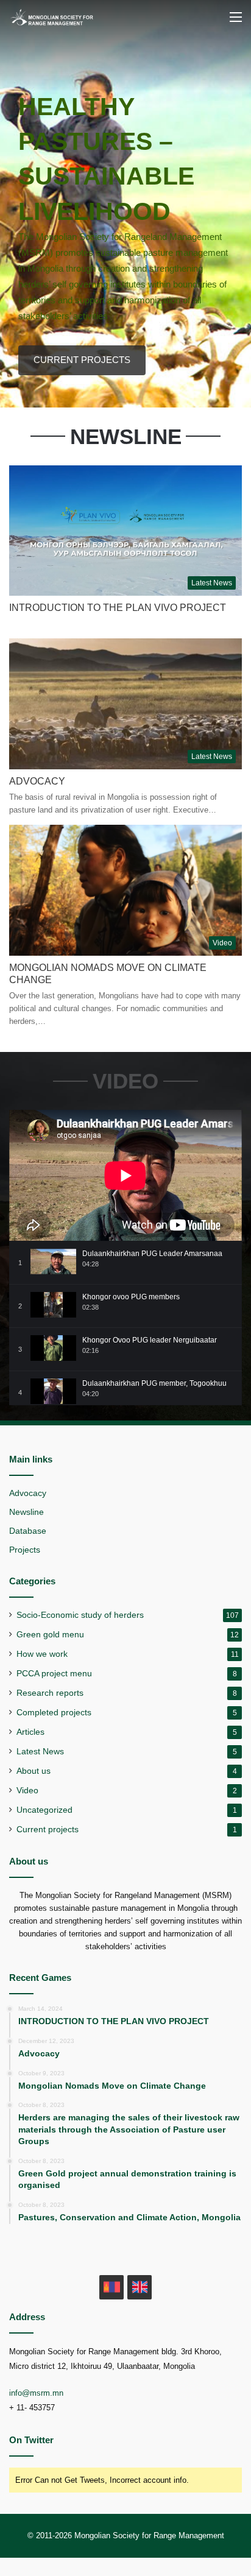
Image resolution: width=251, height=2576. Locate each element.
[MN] (111, 2287)
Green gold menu (50, 1635)
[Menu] (236, 22)
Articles (30, 1732)
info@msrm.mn (36, 2393)
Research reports (50, 1693)
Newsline (27, 1512)
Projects (25, 1550)
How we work (42, 1654)
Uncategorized (44, 1810)
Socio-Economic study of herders (80, 1615)
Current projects (48, 1830)
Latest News (40, 1752)
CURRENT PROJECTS (82, 360)
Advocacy (37, 781)
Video (27, 1791)
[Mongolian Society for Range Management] (58, 17)
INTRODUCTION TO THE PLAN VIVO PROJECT (118, 608)
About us (34, 1771)
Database (28, 1531)
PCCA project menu (54, 1674)
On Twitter (31, 2440)
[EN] (140, 2287)
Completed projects (54, 1713)
